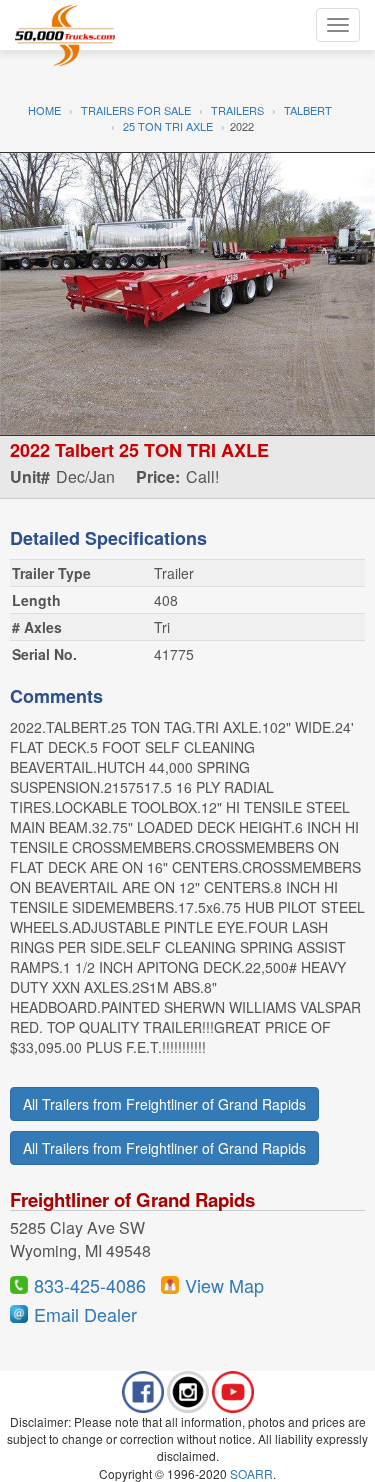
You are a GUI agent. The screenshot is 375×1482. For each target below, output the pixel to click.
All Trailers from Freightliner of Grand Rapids (164, 1104)
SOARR (251, 1473)
